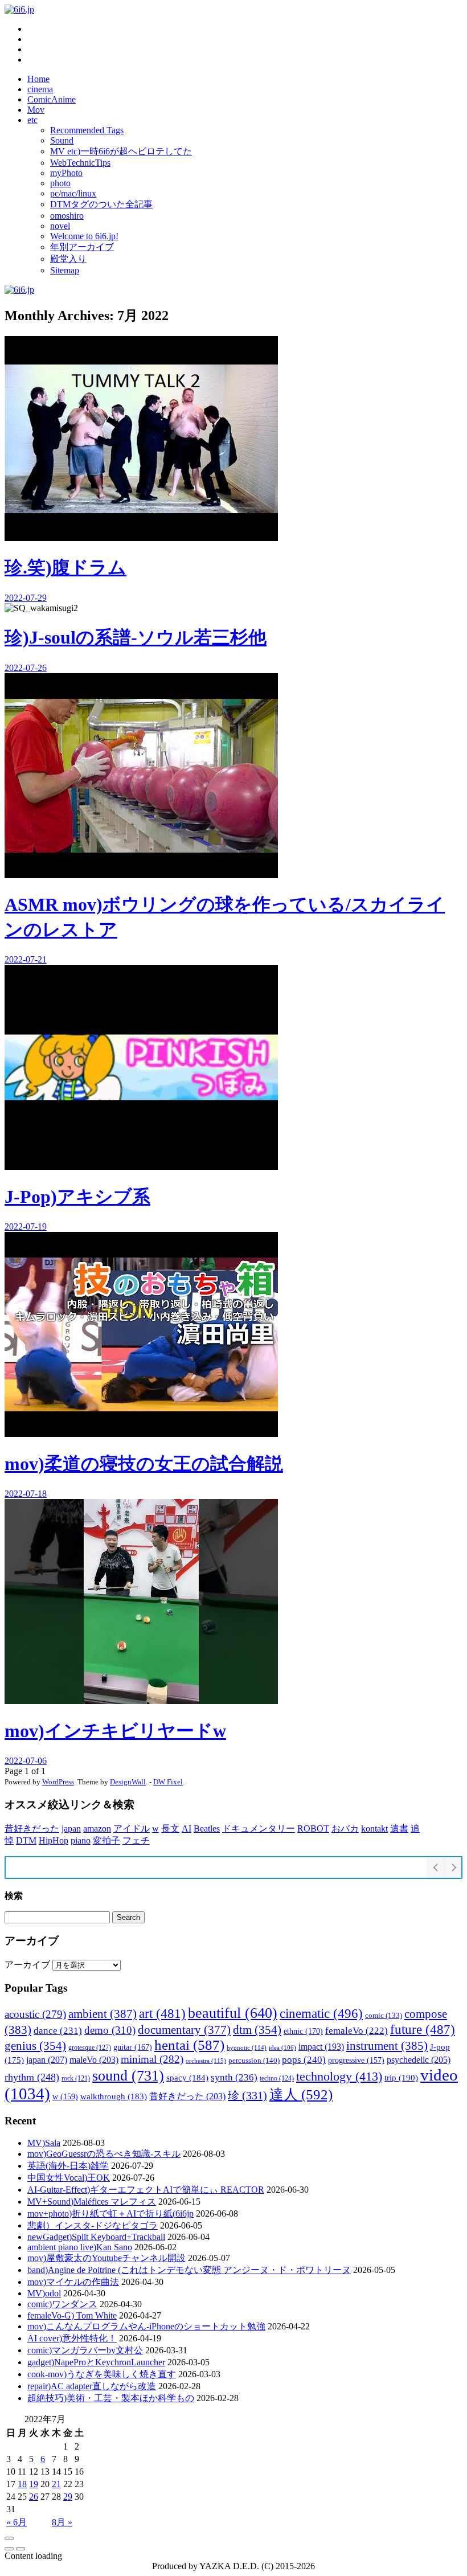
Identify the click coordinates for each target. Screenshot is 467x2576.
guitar (133, 2047)
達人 (301, 2094)
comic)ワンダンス (62, 2304)
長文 (170, 1828)
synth (234, 2077)
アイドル (132, 1828)
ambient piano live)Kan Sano (80, 2247)
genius (35, 2046)
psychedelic (419, 2060)
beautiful (233, 2013)
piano (81, 1840)
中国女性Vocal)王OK (69, 2178)
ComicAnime (52, 99)
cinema (40, 89)
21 (56, 2484)
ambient (103, 2014)
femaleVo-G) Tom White (72, 2315)
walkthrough (114, 2096)
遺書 (399, 1828)
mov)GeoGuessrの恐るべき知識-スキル (104, 2154)
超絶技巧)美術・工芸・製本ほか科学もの (111, 2398)
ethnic (303, 2031)
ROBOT (313, 1828)
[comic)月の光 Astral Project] (21, 2549)
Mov (36, 110)
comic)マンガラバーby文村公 (85, 2350)
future (423, 2029)
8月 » (62, 2522)
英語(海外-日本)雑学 (68, 2166)
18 (22, 2484)
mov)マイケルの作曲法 (73, 2282)
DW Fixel (168, 1782)
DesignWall (128, 1782)
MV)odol (44, 2293)
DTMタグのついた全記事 (101, 204)
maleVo (94, 2060)
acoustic (35, 2014)
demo (110, 2030)
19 (34, 2484)
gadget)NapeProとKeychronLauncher (96, 2362)
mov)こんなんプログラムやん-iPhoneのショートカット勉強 (146, 2326)
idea (282, 2048)
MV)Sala (44, 2143)
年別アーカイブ (82, 247)
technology (339, 2076)
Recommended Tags (87, 130)
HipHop (54, 1840)
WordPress (58, 1782)
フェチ (136, 1840)
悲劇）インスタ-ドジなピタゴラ (93, 2225)
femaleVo (357, 2031)
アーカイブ (27, 1965)
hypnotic (247, 2047)
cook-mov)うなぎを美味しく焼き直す (102, 2374)
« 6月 (17, 2522)
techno (277, 2078)
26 (34, 2497)
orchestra (206, 2061)
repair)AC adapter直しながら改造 (92, 2386)
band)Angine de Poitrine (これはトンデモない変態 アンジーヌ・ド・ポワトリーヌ (189, 2270)
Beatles (207, 1828)
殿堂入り (68, 259)
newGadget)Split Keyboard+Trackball (96, 2237)
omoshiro (67, 216)
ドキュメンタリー (259, 1828)
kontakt (374, 1828)
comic (384, 2016)
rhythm (32, 2077)
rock (76, 2078)
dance (58, 2031)
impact (321, 2047)
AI (187, 1828)
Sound (62, 140)
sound (128, 2075)
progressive (356, 2060)
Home (38, 79)
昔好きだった (32, 1828)
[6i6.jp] (19, 9)
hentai (189, 2045)
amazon (97, 1828)
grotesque (90, 2047)
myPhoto (66, 173)
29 (68, 2497)
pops (304, 2060)
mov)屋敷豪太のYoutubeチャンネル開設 (106, 2258)
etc (32, 120)
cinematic (321, 2013)
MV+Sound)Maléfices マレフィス (92, 2202)
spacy (187, 2077)
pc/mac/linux (73, 193)
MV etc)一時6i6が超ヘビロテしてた (121, 151)
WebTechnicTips (80, 163)
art (162, 2013)
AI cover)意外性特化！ (72, 2338)
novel (60, 226)
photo (60, 183)
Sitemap (65, 270)
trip (401, 2077)
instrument (387, 2046)
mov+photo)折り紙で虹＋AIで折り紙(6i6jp (110, 2213)
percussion (254, 2060)
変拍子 (106, 1840)
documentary (184, 2030)
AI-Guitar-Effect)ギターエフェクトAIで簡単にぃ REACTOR (146, 2190)
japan (71, 1828)
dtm (257, 2030)
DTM (26, 1840)
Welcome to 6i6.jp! (84, 236)
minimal (152, 2059)
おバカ (345, 1828)
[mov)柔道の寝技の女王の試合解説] (9, 2549)
